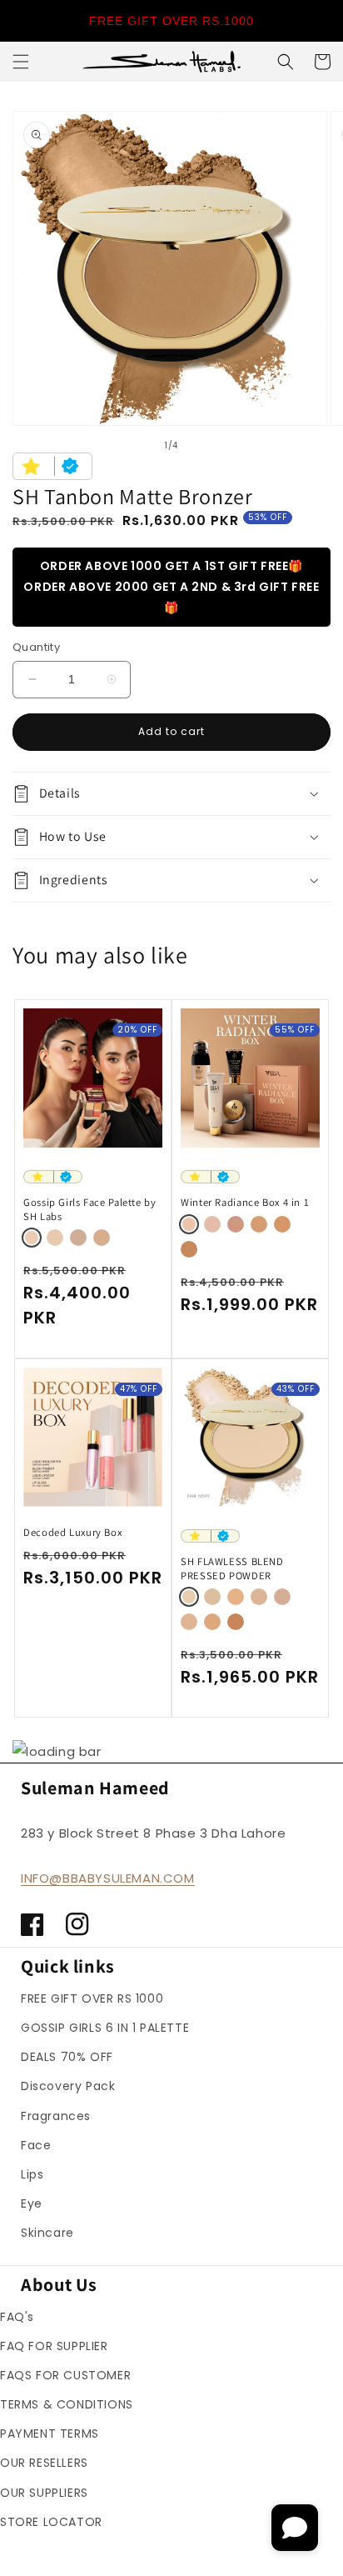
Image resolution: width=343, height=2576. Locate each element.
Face (36, 2145)
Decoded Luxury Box (72, 1533)
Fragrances (56, 2116)
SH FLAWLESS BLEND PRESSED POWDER (232, 1568)
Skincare (47, 2233)
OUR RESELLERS (44, 2463)
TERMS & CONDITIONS (67, 2404)
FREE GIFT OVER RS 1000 (92, 1998)
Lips (32, 2174)
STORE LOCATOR (51, 2522)
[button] (21, 62)
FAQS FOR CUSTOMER (65, 2375)
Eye (32, 2203)
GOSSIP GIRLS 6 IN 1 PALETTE (105, 2028)
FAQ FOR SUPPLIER (54, 2346)
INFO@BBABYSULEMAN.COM (108, 1878)
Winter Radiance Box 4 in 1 (245, 1203)
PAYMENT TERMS (50, 2433)
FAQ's (17, 2317)
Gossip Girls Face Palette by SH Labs (90, 1209)
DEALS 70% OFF (67, 2057)
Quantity (36, 647)
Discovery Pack (68, 2086)
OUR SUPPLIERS (44, 2493)
